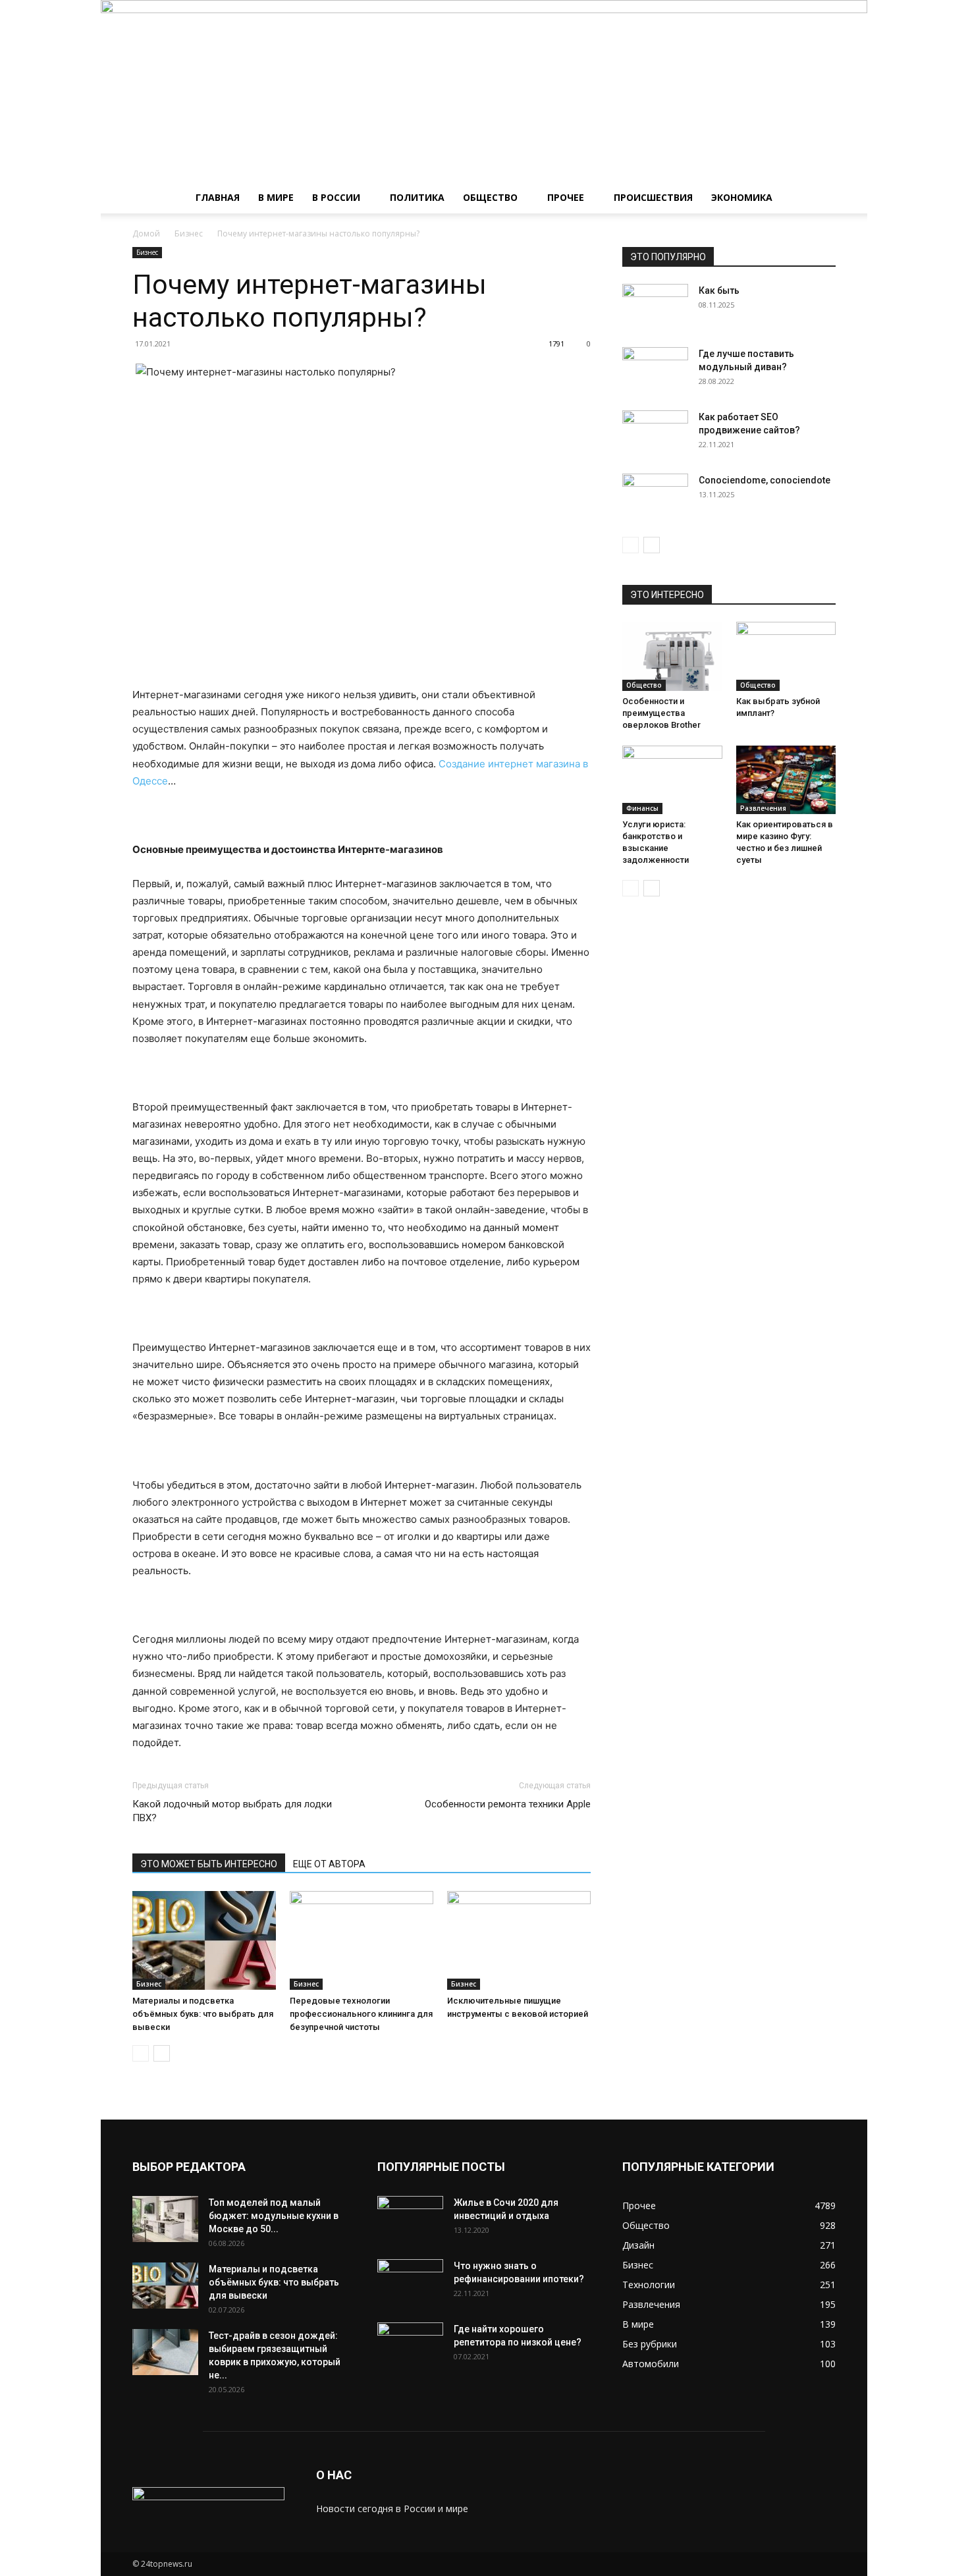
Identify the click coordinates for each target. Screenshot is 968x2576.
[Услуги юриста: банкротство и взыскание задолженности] (672, 780)
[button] (820, 199)
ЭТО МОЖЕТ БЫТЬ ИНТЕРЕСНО (209, 1864)
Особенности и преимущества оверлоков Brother (661, 713)
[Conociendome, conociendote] (655, 497)
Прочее (566, 197)
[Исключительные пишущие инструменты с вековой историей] (519, 1940)
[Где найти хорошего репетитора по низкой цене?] (410, 2345)
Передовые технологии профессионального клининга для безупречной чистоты (361, 2014)
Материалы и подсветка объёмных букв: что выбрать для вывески (203, 2014)
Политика (417, 197)
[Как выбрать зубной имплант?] (786, 656)
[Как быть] (655, 307)
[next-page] (162, 2053)
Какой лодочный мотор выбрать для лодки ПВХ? (232, 1811)
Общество (490, 197)
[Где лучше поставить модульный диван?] (655, 370)
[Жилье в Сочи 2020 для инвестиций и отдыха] (410, 2219)
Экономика (742, 197)
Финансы (642, 808)
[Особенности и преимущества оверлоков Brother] (672, 656)
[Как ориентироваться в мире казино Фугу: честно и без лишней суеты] (786, 780)
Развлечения (763, 808)
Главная (218, 197)
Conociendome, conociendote (765, 480)
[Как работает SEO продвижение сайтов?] (655, 433)
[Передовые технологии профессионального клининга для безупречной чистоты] (362, 1940)
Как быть (719, 290)
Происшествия (653, 197)
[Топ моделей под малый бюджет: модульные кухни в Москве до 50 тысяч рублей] (165, 2219)
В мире (276, 197)
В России (336, 197)
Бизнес (189, 233)
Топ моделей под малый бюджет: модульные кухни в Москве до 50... (274, 2216)
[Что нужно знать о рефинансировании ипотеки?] (410, 2282)
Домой (146, 233)
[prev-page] (141, 2053)
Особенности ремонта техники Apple (508, 1804)
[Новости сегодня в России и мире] (484, 91)
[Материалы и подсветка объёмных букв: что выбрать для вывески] (204, 1940)
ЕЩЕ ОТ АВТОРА (329, 1864)
